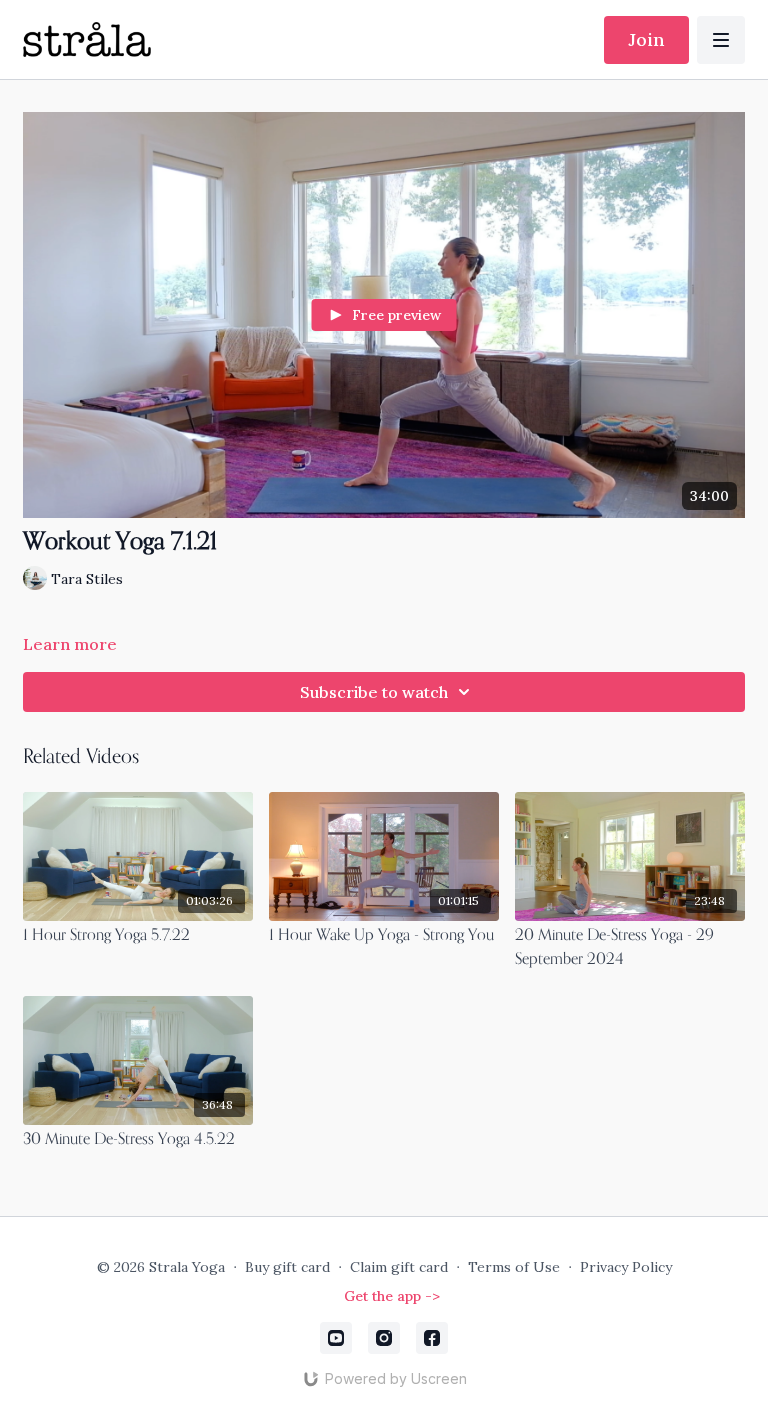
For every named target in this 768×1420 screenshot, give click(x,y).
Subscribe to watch (374, 692)
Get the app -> (392, 1296)
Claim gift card (399, 1267)
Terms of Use (514, 1267)
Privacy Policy (626, 1267)
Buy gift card (287, 1267)
